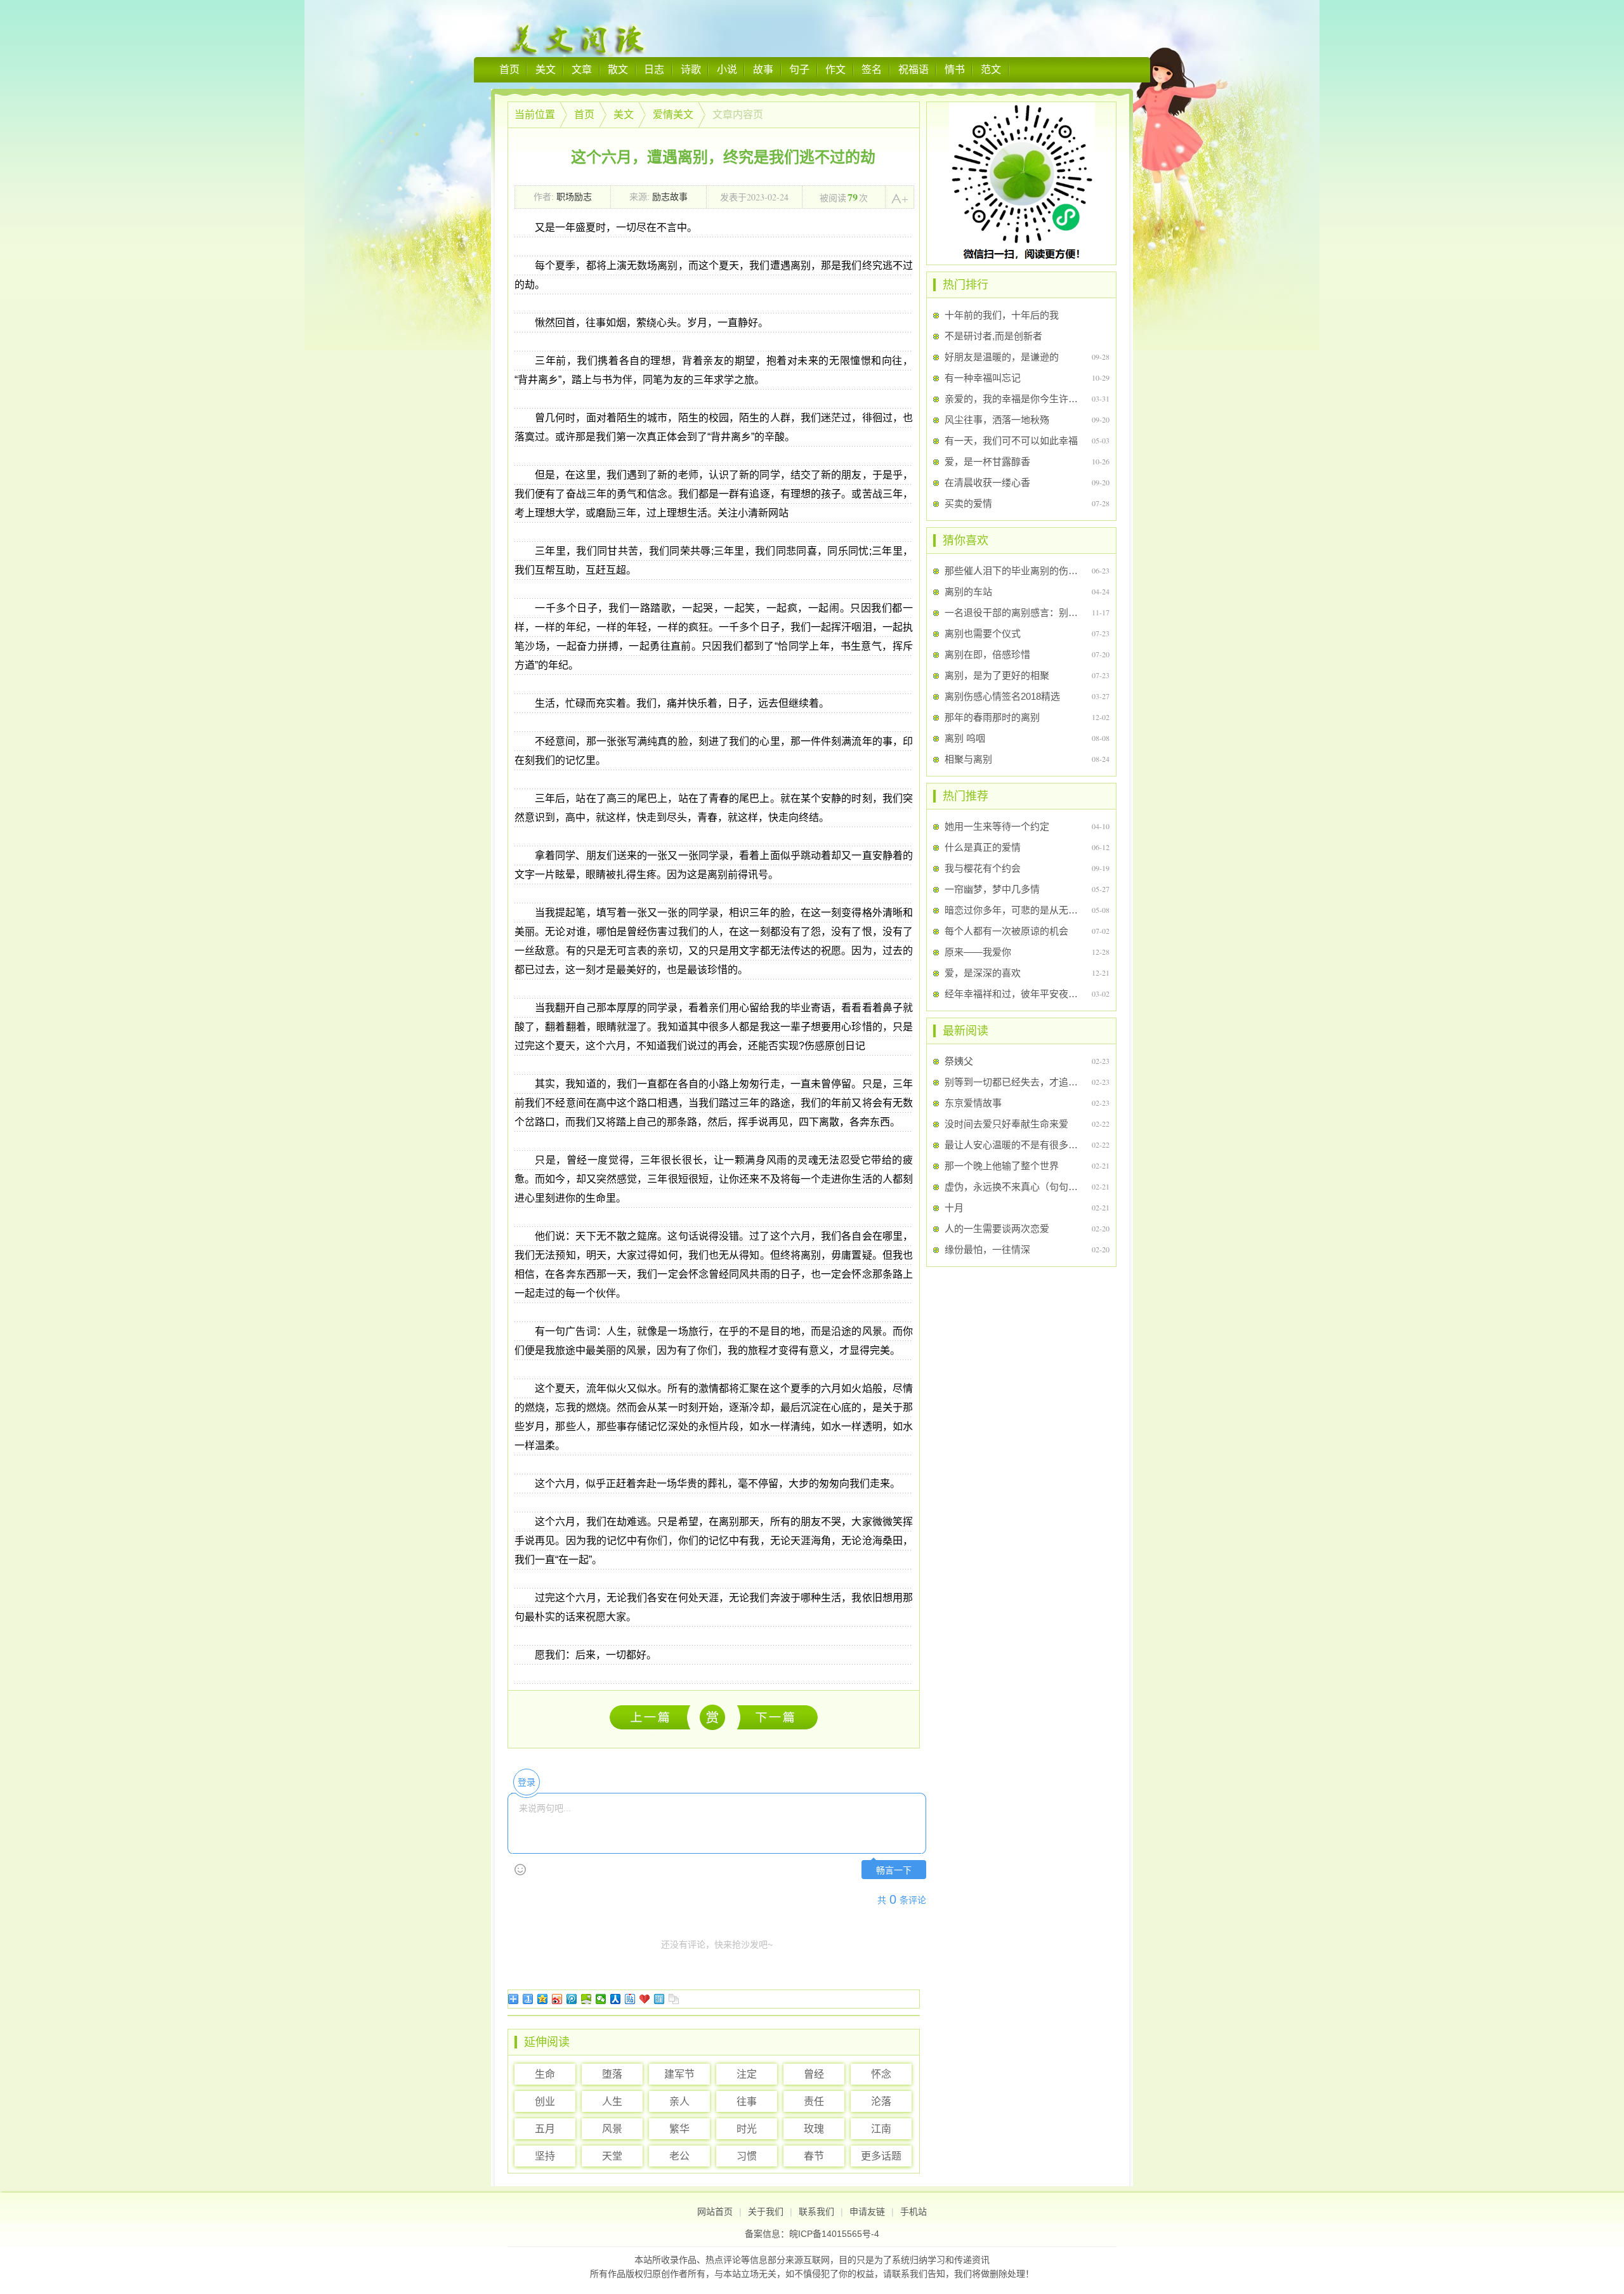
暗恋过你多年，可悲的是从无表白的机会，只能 (1013, 910)
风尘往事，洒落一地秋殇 (997, 420)
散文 (618, 69)
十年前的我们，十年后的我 (1002, 315)
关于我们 (766, 2212)
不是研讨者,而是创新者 (993, 336)
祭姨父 (653, 1717)
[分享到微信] (601, 1999)
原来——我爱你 (978, 952)
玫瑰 (814, 2129)
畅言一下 (894, 1871)
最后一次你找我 (777, 1717)
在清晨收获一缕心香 (987, 482)
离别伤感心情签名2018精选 (1002, 696)
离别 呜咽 (965, 738)
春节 (814, 2156)
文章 (582, 69)
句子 (799, 69)
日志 (654, 69)
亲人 (679, 2101)
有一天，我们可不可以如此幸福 (1011, 441)
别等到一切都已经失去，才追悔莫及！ (1013, 1082)
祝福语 (913, 69)
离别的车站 (968, 592)
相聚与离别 (968, 759)
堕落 (612, 2074)
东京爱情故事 (973, 1103)
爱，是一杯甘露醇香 (987, 462)
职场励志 (574, 197)
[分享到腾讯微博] (572, 1999)
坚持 (545, 2156)
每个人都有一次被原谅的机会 (1006, 931)
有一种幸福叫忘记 (983, 378)
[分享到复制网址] (674, 1999)
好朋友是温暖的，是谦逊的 (1002, 357)
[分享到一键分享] (528, 1999)
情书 (955, 69)
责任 (814, 2101)
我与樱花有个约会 (983, 868)
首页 (509, 69)
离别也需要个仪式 (983, 633)
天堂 (612, 2156)
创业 (545, 2101)
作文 (835, 69)
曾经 (814, 2074)
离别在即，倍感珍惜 (987, 654)
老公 (679, 2156)
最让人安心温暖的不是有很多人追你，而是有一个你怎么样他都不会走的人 (1013, 1145)
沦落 (881, 2101)
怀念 (881, 2074)
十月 (954, 1208)
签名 (872, 69)
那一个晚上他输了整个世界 (1002, 1166)
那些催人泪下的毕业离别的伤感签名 (1013, 571)
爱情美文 (673, 115)
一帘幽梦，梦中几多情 (992, 889)
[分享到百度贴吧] (630, 1999)
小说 (727, 69)
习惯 (747, 2156)
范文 (991, 69)
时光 (747, 2129)
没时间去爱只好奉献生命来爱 (1006, 1124)
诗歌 (691, 69)
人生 (612, 2101)
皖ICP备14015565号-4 (834, 2234)
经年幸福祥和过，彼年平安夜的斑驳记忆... (1013, 994)
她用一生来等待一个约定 (997, 826)
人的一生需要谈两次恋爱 (997, 1229)
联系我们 (816, 2212)
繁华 (679, 2129)
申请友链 (867, 2212)
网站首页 (715, 2212)
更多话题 (881, 2156)
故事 (763, 69)
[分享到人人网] (616, 1999)
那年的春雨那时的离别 (992, 717)
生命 (545, 2074)
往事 (747, 2101)
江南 (881, 2129)
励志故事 (670, 197)
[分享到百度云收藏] (645, 1999)
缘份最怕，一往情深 (987, 1249)
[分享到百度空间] (586, 1999)
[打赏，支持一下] (711, 1718)
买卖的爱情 (968, 503)
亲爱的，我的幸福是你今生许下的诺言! (1013, 399)
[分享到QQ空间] (543, 1999)
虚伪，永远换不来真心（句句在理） (1013, 1187)
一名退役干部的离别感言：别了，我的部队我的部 (1013, 613)
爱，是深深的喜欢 (983, 973)
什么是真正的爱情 (983, 847)
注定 (747, 2074)
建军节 (679, 2074)
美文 (546, 69)
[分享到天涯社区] (659, 1999)
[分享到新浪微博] (557, 1999)
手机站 (913, 2212)
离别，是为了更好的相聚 (997, 675)
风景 (612, 2129)
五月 (545, 2129)
